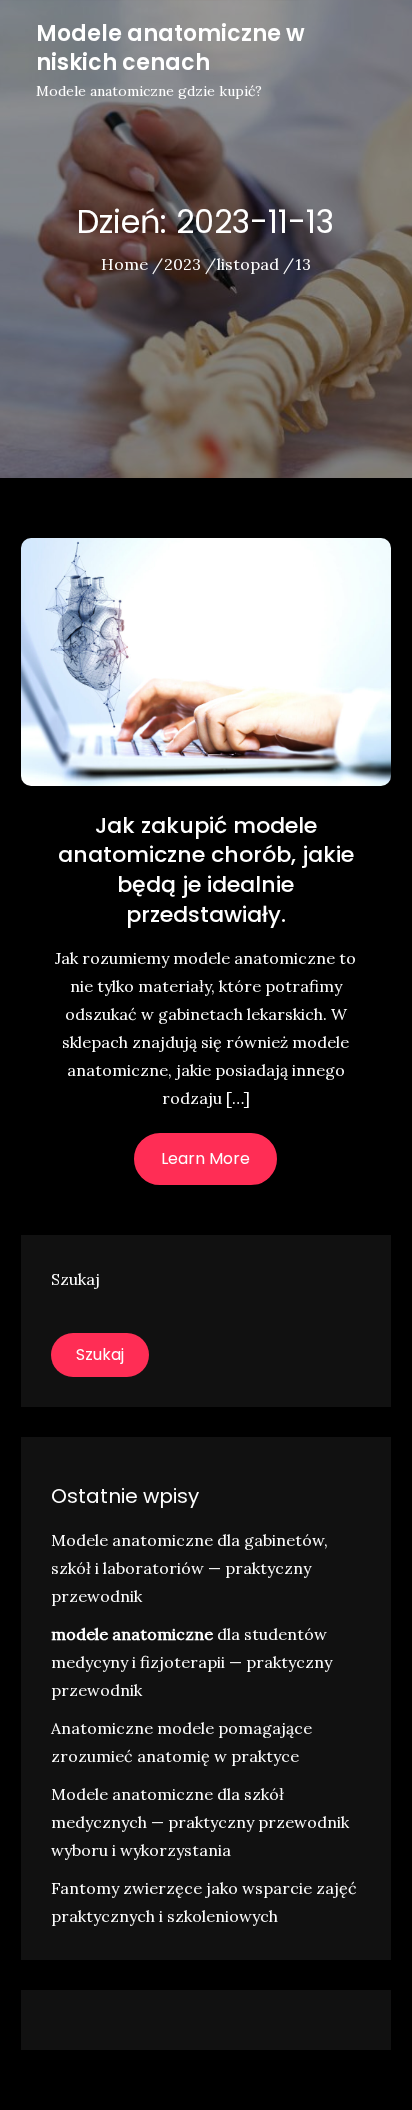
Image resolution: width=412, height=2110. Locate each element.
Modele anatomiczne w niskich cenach (170, 48)
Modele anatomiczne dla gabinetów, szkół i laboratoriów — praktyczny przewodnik (189, 1568)
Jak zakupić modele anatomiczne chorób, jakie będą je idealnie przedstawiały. (206, 870)
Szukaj (75, 1279)
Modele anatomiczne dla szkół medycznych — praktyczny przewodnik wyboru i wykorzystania (200, 1822)
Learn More (205, 1158)
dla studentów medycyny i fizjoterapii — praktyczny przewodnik (191, 1662)
